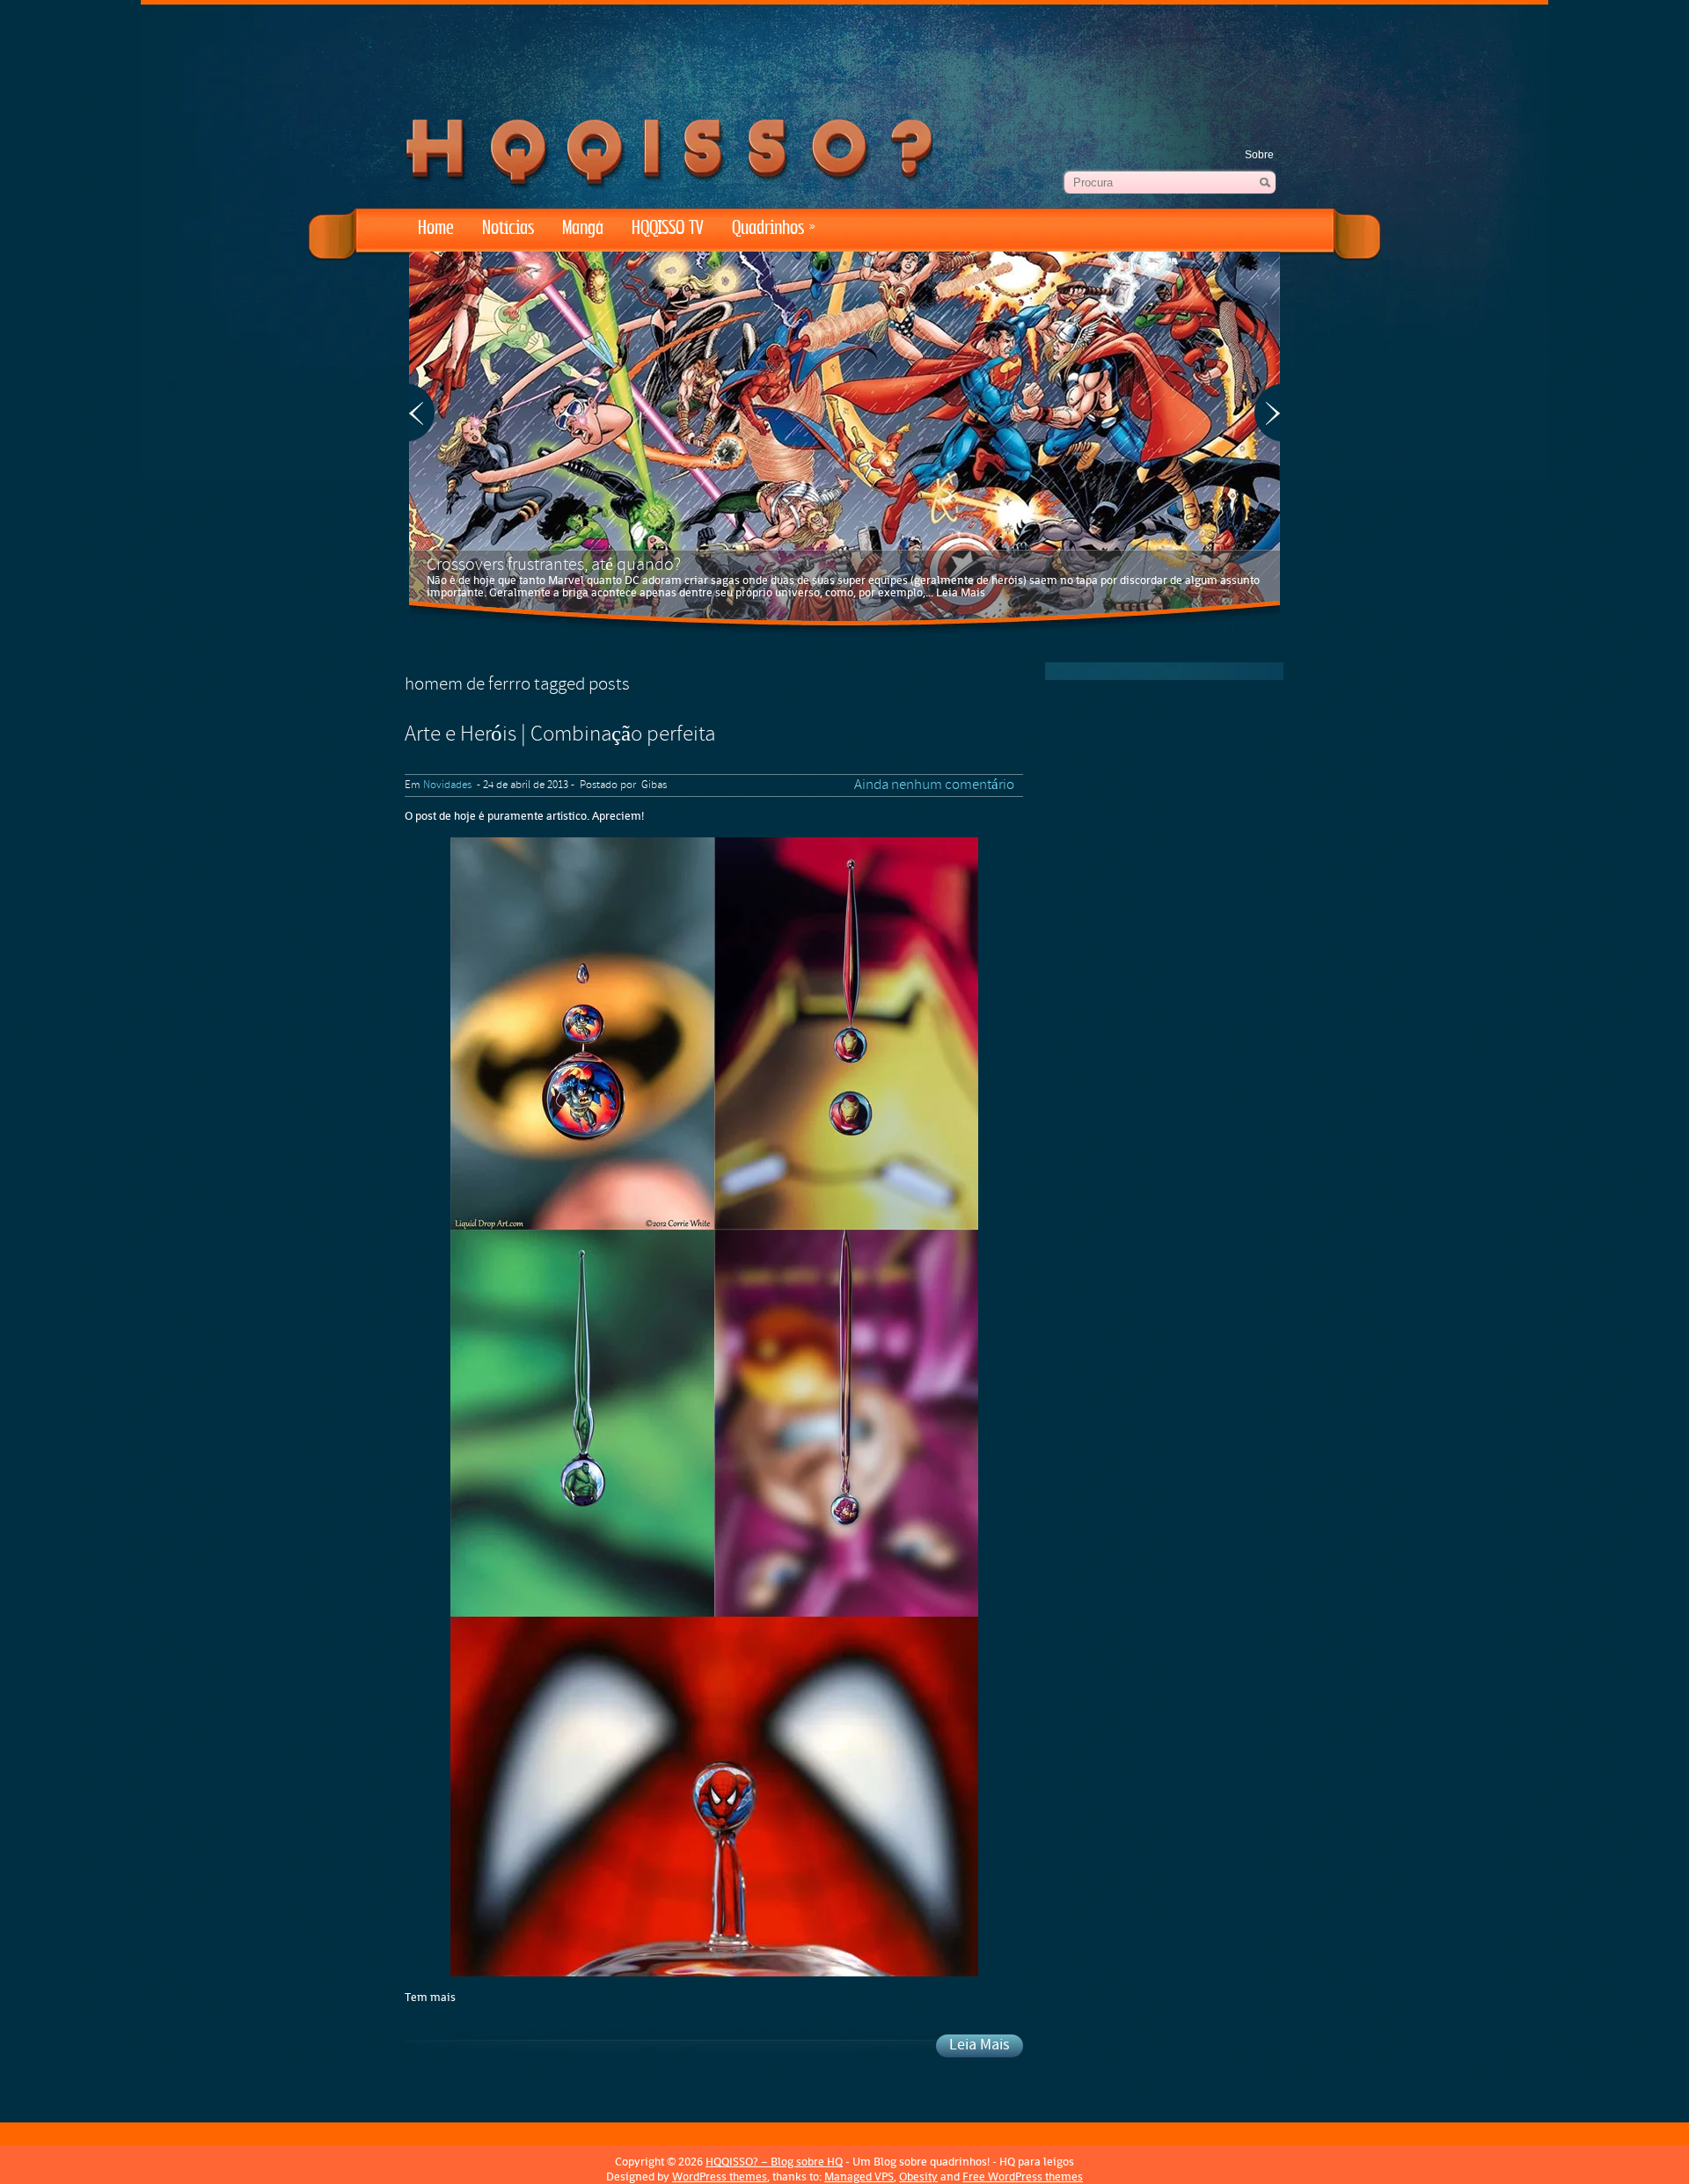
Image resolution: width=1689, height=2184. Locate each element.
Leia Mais (961, 592)
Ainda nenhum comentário (934, 785)
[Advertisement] (844, 53)
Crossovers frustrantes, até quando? (554, 566)
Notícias (508, 228)
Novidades (447, 785)
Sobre (1259, 155)
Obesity (918, 2177)
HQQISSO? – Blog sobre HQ (774, 2162)
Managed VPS (859, 2177)
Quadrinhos (774, 228)
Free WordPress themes (1023, 2177)
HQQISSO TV (668, 228)
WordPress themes (720, 2177)
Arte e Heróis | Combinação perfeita (560, 735)
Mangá (583, 228)
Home (436, 228)
